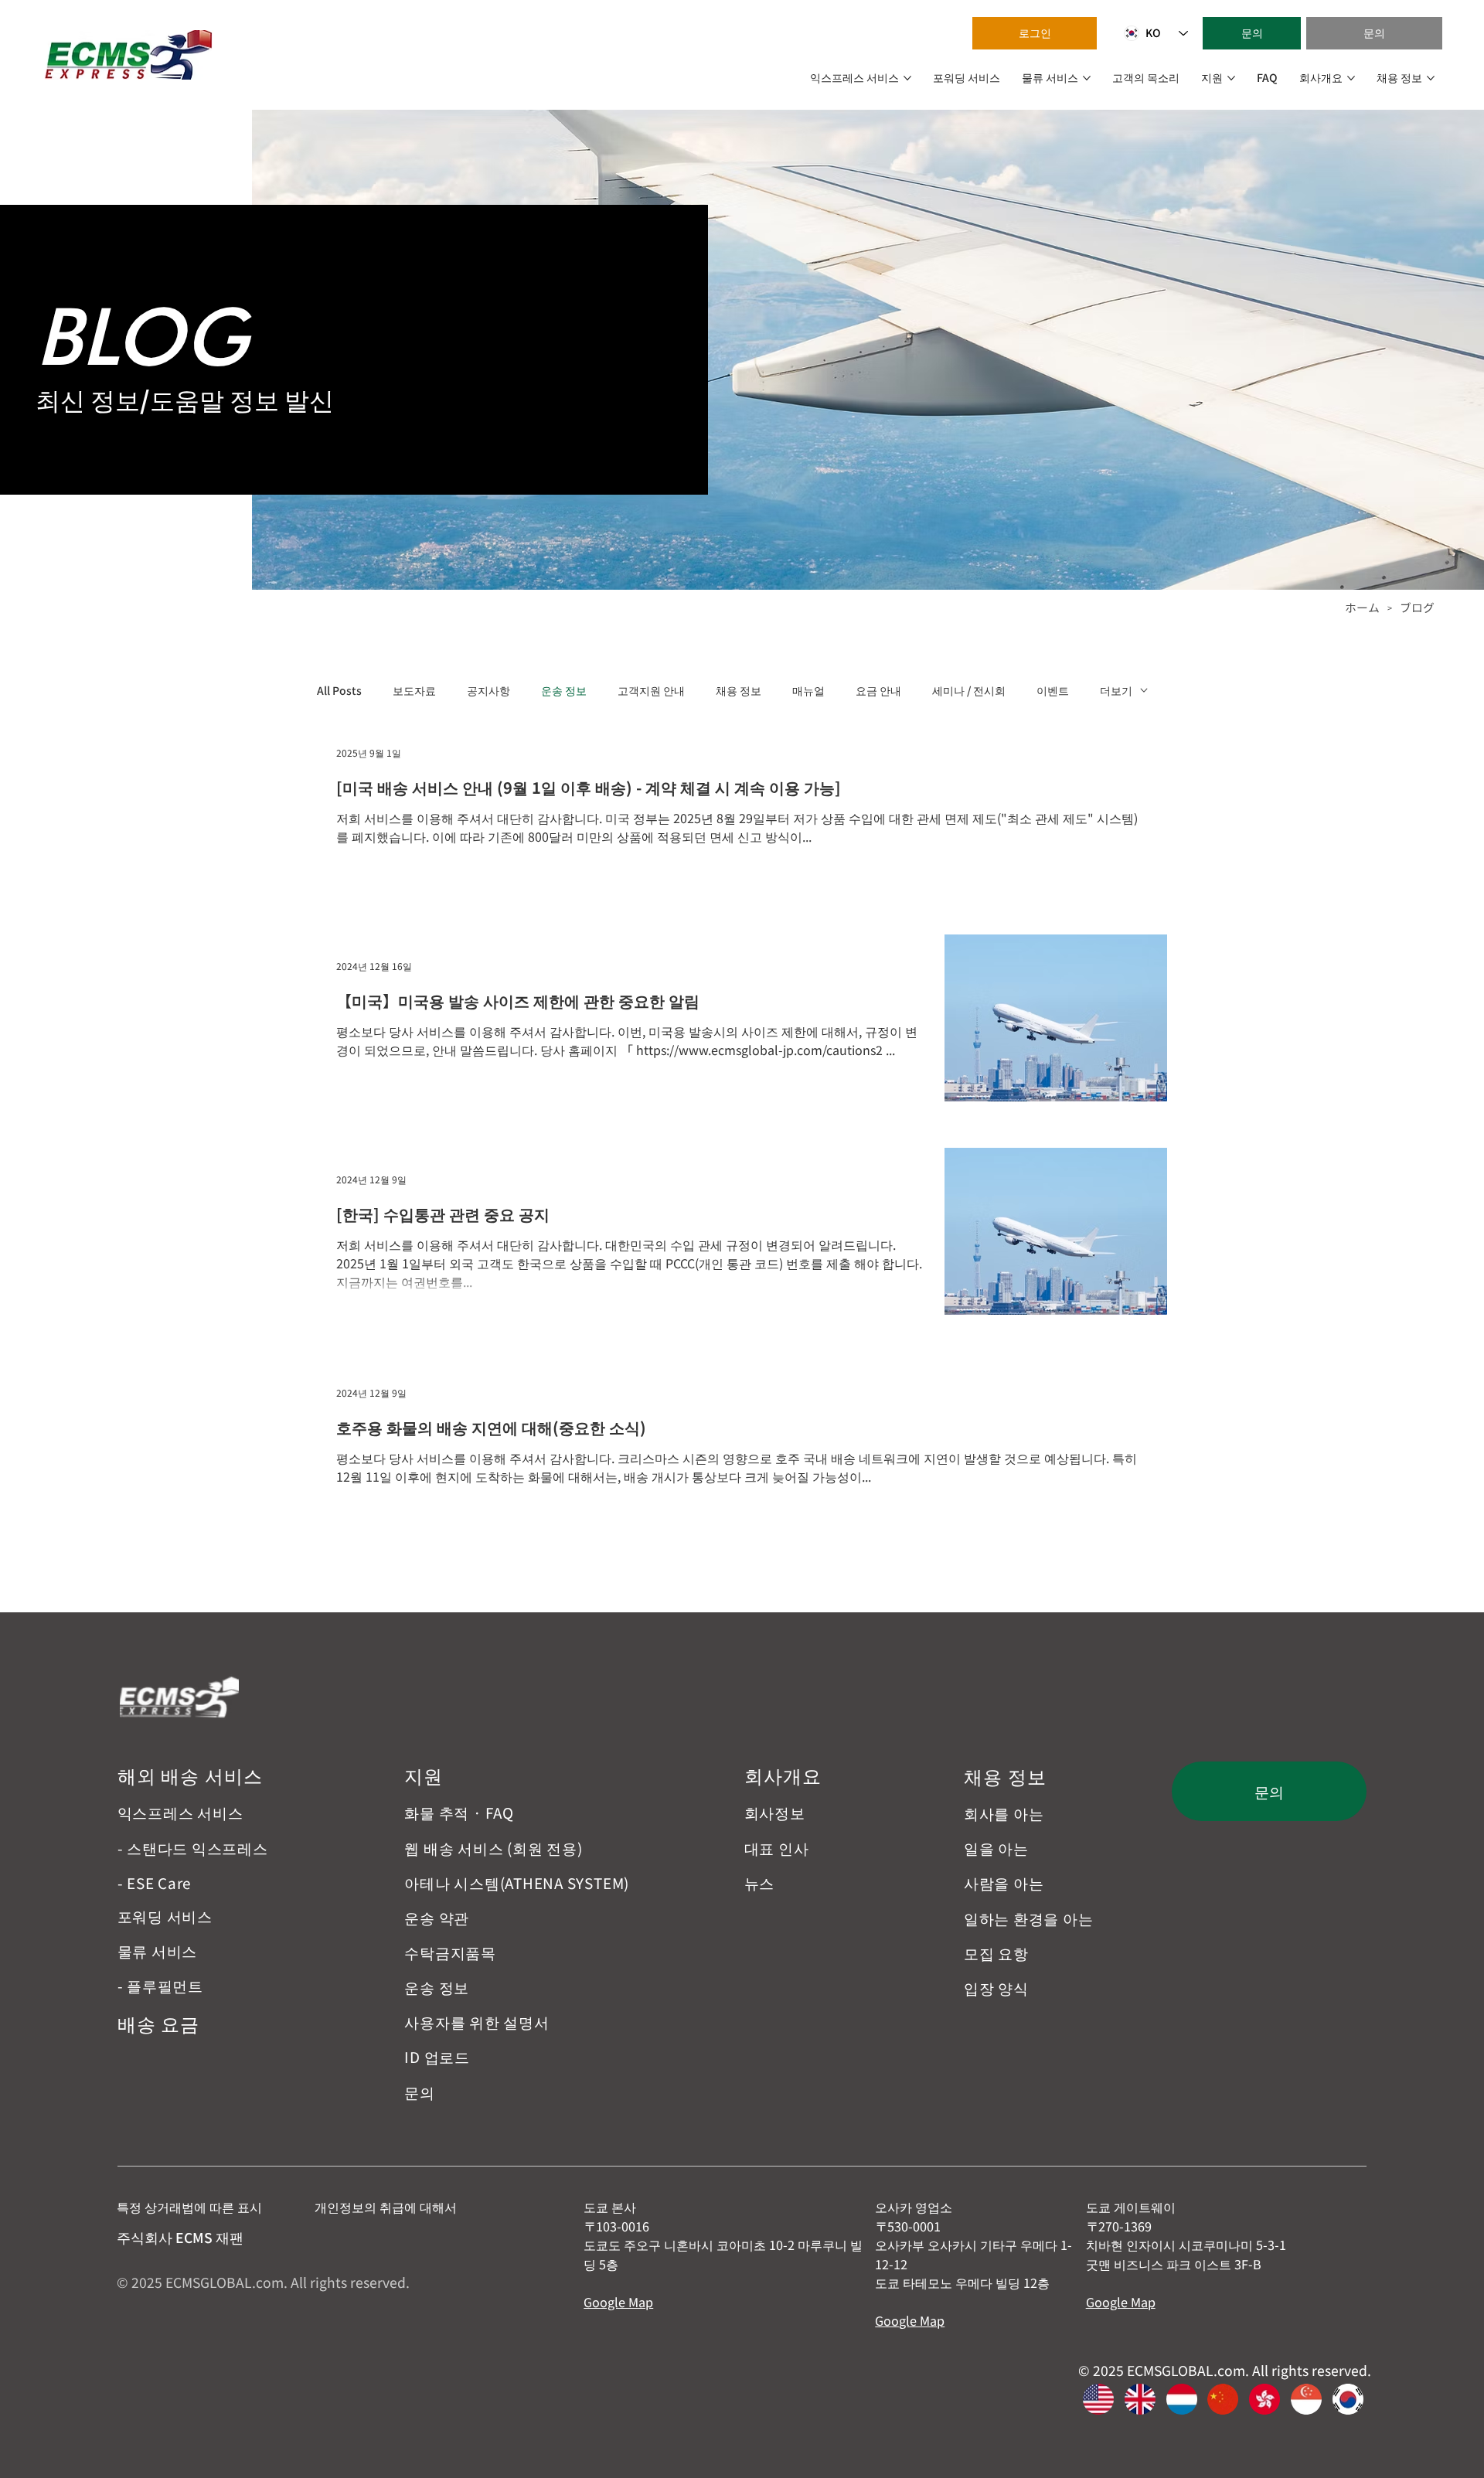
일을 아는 (996, 1848)
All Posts (339, 691)
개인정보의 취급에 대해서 (386, 2207)
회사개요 (783, 1775)
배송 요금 (159, 2023)
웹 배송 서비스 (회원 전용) (493, 1848)
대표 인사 (777, 1848)
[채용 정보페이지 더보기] (1431, 78)
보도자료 (414, 691)
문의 (420, 2092)
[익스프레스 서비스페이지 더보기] (907, 78)
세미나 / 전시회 (969, 691)
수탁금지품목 (450, 1952)
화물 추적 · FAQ (459, 1812)
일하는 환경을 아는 (1029, 1918)
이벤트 (1053, 691)
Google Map (618, 2302)
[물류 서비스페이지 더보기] (1087, 78)
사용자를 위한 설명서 (477, 2022)
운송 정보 (564, 691)
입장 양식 (996, 1988)
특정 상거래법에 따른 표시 (189, 2207)
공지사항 (488, 691)
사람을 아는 (1004, 1882)
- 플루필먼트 (160, 1985)
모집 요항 (996, 1953)
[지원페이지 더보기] (1231, 78)
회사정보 (775, 1812)
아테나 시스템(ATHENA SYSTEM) (517, 1882)
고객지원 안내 (651, 691)
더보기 (1116, 691)
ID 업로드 (437, 2056)
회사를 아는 (1004, 1813)
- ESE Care (155, 1882)
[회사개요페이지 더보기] (1351, 78)
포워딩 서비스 (165, 1916)
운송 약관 (437, 1917)
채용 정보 (739, 691)
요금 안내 (878, 691)
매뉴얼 (808, 691)
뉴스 (760, 1882)
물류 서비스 (158, 1950)
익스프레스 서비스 (180, 1812)
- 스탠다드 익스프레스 (193, 1848)
